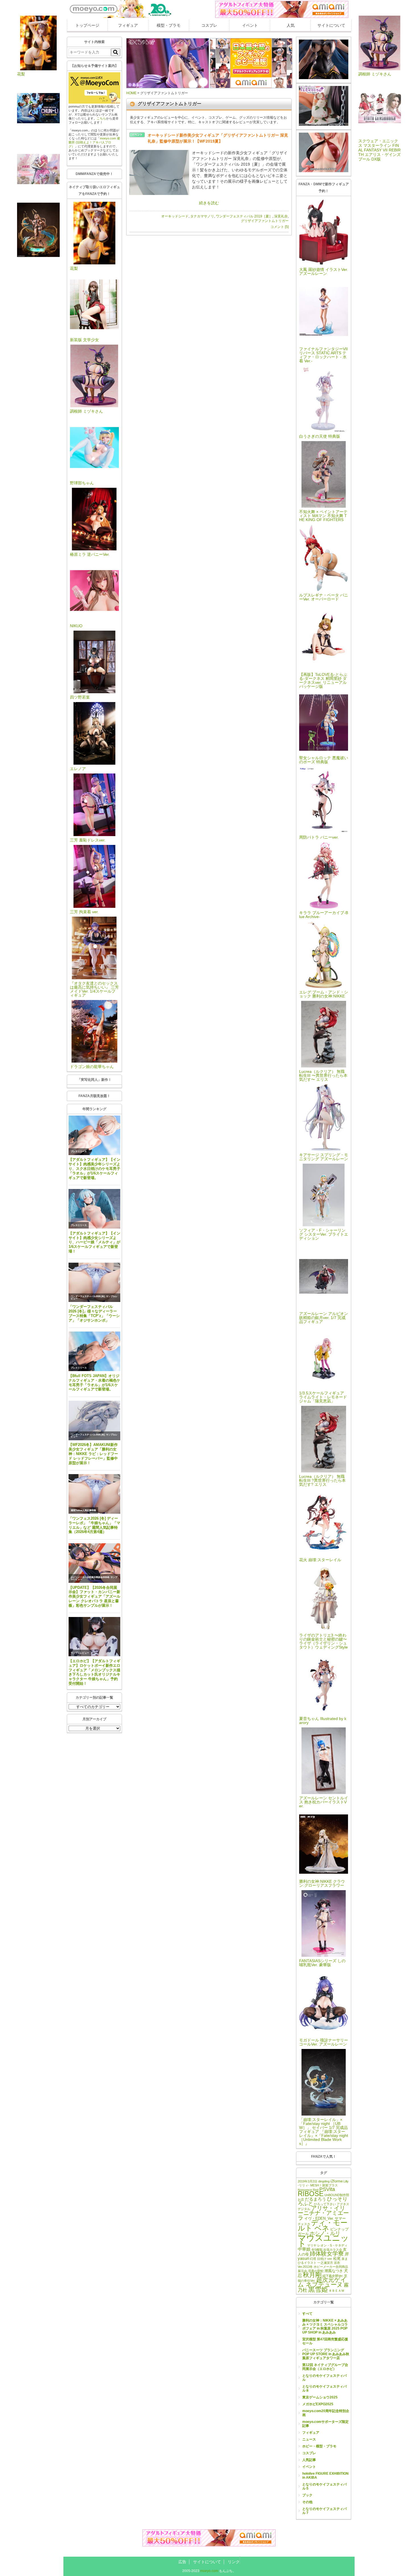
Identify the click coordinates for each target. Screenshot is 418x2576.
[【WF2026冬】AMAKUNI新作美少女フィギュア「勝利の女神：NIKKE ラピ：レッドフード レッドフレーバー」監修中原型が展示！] (94, 1420)
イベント (250, 25)
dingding (324, 2181)
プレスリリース (79, 1152)
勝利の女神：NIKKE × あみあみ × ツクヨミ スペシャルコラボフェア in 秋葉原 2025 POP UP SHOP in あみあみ (325, 2326)
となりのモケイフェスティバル (324, 2378)
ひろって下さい (325, 2204)
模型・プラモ (169, 25)
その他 (307, 2502)
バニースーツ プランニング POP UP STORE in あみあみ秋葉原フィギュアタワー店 (326, 2354)
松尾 (337, 2259)
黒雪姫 (318, 2289)
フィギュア (128, 25)
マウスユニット (323, 2241)
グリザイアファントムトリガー (265, 221)
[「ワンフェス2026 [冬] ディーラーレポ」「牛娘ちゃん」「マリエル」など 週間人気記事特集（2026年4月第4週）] (94, 1494)
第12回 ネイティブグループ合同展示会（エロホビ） (325, 2367)
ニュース (309, 2439)
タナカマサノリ (202, 216)
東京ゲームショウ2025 (320, 2397)
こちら (101, 118)
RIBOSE (311, 2194)
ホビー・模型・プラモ (319, 2446)
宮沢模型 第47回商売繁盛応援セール (325, 2341)
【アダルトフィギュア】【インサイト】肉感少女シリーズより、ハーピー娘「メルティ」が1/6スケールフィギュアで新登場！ (94, 1242)
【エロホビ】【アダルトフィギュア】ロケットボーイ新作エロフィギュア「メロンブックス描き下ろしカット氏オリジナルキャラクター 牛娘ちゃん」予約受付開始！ (94, 1672)
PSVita (327, 2189)
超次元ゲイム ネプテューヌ (322, 2282)
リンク (234, 2562)
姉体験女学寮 (327, 2254)
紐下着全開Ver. (333, 2276)
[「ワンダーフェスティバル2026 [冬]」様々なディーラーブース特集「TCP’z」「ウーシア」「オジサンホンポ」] (94, 1282)
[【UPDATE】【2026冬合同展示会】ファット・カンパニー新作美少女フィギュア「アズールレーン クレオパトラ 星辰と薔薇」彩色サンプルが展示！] (94, 1563)
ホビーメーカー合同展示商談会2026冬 (90, 1577)
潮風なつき (334, 2271)
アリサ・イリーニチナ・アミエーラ (323, 2213)
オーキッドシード (175, 216)
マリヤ (312, 2245)
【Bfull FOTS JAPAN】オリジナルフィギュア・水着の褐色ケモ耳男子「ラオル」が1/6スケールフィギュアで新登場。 (94, 1383)
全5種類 (317, 2250)
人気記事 (309, 2460)
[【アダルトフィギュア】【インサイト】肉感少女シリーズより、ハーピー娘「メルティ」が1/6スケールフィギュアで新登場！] (94, 1209)
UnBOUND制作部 (337, 2195)
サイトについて (331, 25)
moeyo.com (209, 2571)
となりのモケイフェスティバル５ (324, 2486)
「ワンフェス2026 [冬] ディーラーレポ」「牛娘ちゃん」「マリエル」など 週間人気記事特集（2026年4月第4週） (94, 1525)
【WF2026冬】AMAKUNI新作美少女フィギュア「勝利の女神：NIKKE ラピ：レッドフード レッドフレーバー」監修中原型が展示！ (93, 1454)
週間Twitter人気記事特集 (83, 1510)
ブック (307, 2495)
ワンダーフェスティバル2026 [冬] (88, 1296)
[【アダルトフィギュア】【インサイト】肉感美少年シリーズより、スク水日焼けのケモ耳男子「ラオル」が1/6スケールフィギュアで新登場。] (94, 1135)
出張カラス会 (333, 2250)
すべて (307, 2314)
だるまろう (315, 2199)
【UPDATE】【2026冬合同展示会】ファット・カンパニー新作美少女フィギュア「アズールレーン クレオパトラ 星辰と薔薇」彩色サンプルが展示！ (94, 1596)
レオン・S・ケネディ (332, 2245)
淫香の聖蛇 (316, 2271)
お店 (301, 2200)
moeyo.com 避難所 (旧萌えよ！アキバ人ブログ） (94, 142)
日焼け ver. (325, 2259)
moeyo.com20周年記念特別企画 (326, 2413)
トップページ (87, 25)
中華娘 (304, 2249)
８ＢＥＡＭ (337, 2291)
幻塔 (313, 2259)
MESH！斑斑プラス (324, 2185)
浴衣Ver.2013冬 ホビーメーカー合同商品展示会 (323, 2267)
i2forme (337, 2181)
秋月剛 (312, 2275)
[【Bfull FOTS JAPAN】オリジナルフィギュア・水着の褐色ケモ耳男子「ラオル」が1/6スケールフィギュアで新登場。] (94, 1351)
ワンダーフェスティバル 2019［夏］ (244, 216)
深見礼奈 (281, 216)
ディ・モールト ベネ (323, 2225)
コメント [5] (280, 227)
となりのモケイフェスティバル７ (324, 2511)
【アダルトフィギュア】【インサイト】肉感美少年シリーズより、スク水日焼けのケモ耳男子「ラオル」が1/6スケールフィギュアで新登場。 (94, 1168)
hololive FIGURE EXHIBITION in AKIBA (325, 2476)
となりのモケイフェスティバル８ (324, 2388)
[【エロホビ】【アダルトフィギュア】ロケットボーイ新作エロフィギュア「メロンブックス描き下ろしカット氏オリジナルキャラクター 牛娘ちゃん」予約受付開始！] (94, 1637)
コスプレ (209, 25)
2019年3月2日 (308, 2181)
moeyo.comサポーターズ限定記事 (325, 2424)
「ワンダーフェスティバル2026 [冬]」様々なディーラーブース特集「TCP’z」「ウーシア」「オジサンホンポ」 (94, 1313)
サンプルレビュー (80, 1653)
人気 (291, 25)
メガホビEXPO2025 (318, 2404)
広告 (182, 2562)
